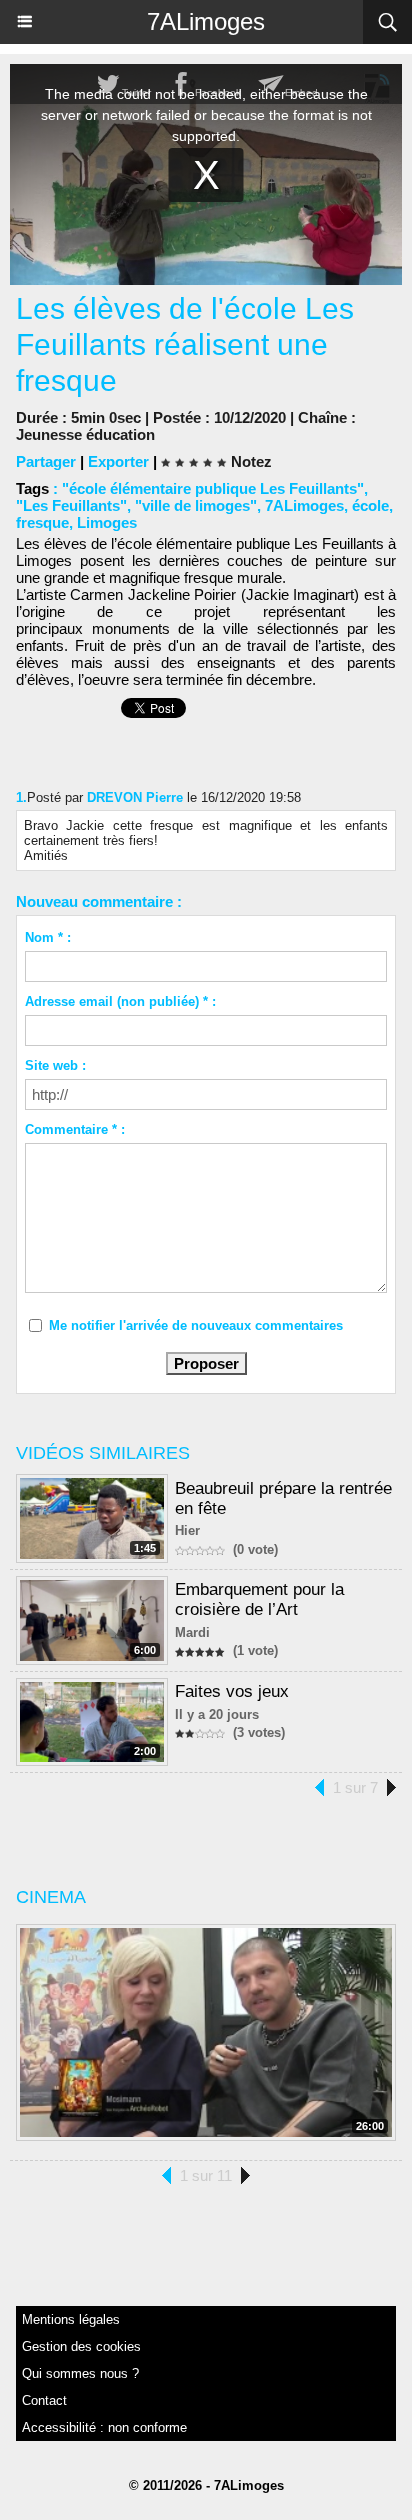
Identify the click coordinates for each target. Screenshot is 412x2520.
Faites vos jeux (232, 1691)
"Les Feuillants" (71, 505)
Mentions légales (71, 2319)
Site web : (55, 1065)
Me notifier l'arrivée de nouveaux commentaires (196, 1325)
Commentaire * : (75, 1129)
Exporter (118, 461)
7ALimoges (206, 21)
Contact (44, 2400)
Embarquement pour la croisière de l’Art (259, 1599)
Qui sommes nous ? (80, 2373)
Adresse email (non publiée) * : (120, 1001)
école (370, 505)
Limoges (107, 522)
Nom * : (48, 937)
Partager (46, 461)
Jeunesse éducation (85, 434)
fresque (42, 522)
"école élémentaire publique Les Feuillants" (213, 488)
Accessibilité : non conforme (104, 2427)
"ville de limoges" (196, 505)
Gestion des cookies (81, 2346)
